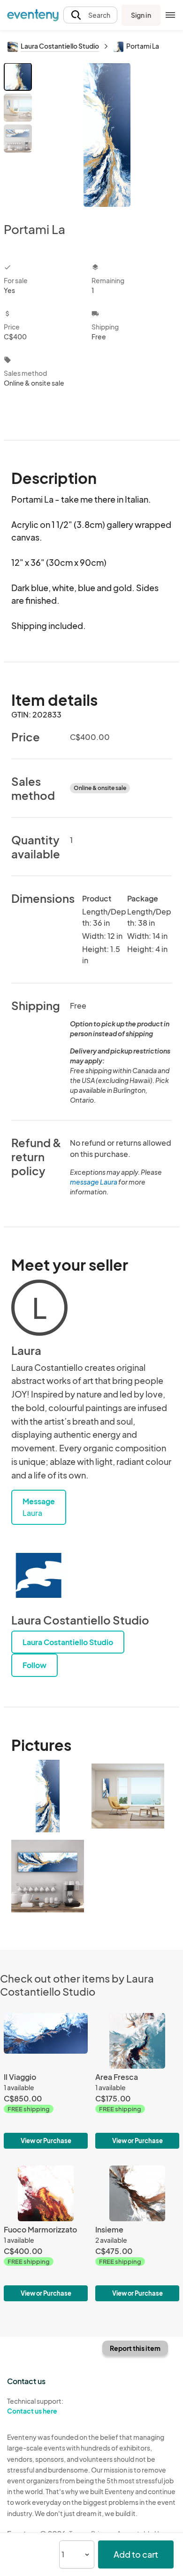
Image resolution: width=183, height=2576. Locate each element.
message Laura (94, 1182)
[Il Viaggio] (46, 2081)
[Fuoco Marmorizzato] (46, 2233)
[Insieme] (137, 2233)
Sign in (141, 15)
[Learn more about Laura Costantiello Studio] (39, 1575)
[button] (90, 15)
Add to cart (136, 2554)
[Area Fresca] (137, 2081)
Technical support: (35, 2406)
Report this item (135, 2348)
